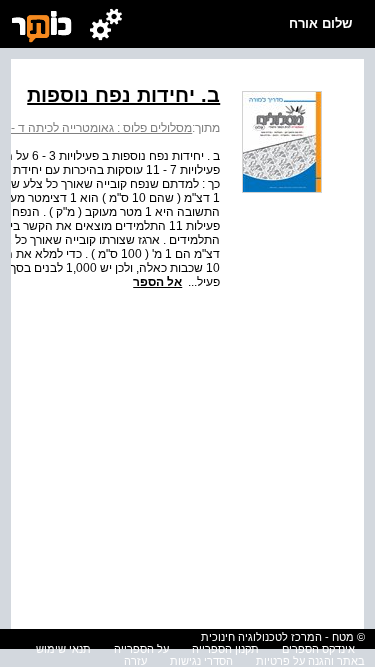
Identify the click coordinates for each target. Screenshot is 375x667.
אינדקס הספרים (318, 649)
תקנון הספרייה (225, 649)
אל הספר (157, 282)
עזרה (135, 661)
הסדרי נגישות (201, 661)
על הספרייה (141, 649)
